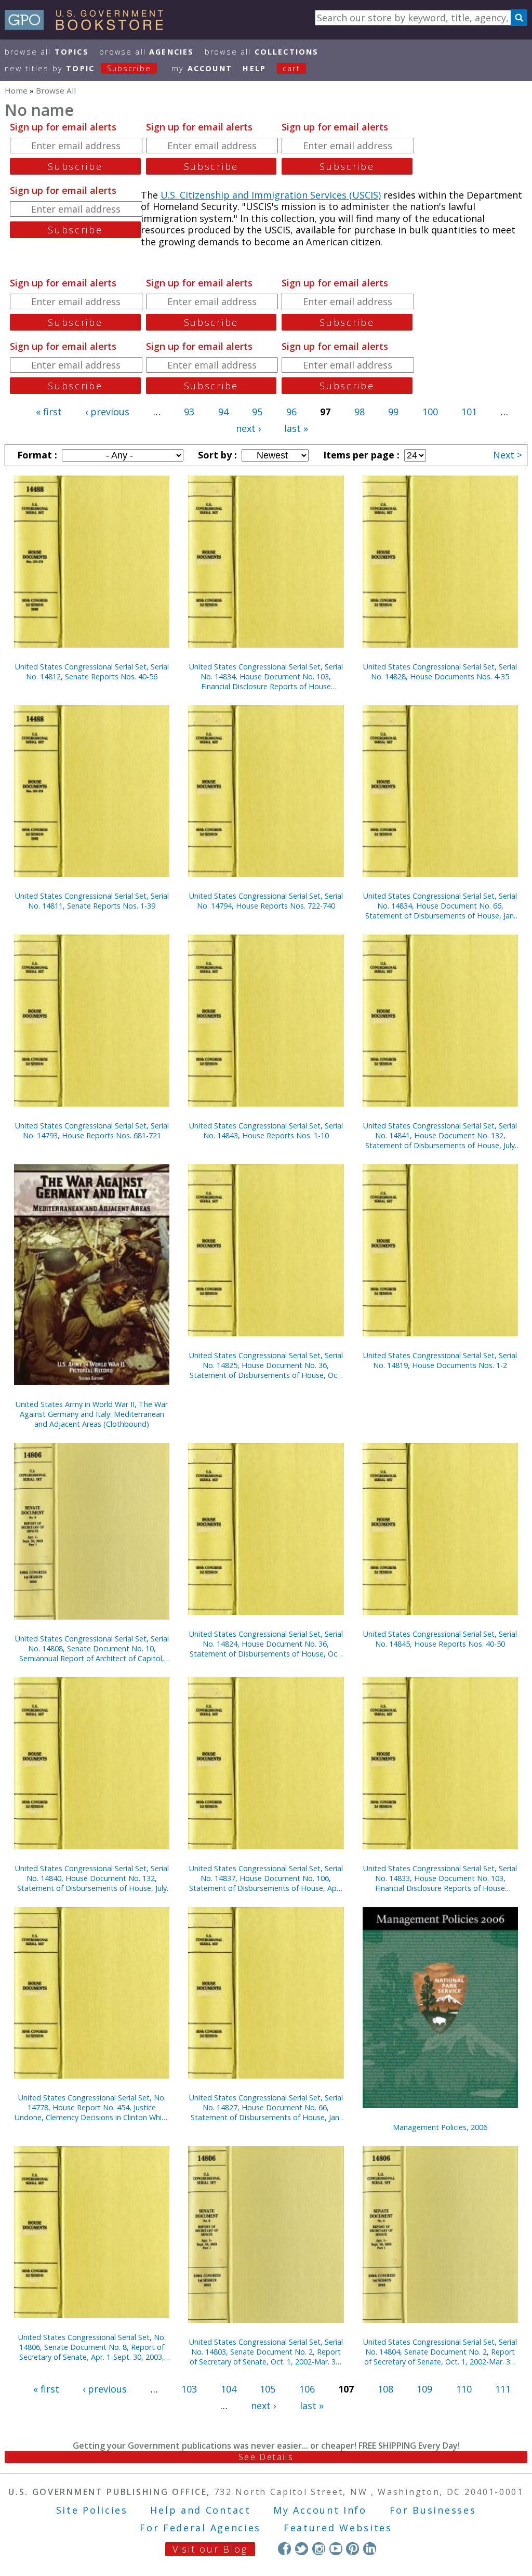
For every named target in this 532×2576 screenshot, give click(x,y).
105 (268, 2389)
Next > (508, 455)
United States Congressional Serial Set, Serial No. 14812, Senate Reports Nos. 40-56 (92, 672)
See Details (266, 2457)
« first (49, 412)
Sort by (216, 455)
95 (257, 412)
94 (223, 412)
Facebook (284, 2549)
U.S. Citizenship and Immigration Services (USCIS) (271, 195)
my (202, 68)
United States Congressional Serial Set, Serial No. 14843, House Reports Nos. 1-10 (266, 1131)
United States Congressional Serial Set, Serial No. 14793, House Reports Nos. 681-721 (92, 1131)
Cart (291, 68)
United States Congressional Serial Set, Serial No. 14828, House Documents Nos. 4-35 (440, 672)
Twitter (302, 2549)
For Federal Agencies (200, 2528)
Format (36, 455)
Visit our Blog (210, 2549)
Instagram (319, 2549)
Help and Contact (200, 2510)
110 (464, 2389)
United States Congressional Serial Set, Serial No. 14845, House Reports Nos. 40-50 (440, 1639)
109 (424, 2389)
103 (189, 2389)
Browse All (47, 52)
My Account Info (320, 2510)
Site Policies (92, 2510)
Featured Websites (338, 2528)
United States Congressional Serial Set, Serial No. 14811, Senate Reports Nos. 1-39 (92, 901)
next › (248, 428)
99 (393, 412)
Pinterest (353, 2549)
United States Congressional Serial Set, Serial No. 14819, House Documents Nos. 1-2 (440, 1360)
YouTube (336, 2549)
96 (291, 412)
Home (16, 90)
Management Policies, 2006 (440, 2127)
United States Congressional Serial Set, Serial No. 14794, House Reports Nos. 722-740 (266, 901)
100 (430, 412)
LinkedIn (370, 2549)
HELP (254, 68)
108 (385, 2389)
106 (307, 2389)
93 (189, 412)
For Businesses (433, 2510)
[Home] (89, 27)
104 (229, 2389)
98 (360, 412)
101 (469, 412)
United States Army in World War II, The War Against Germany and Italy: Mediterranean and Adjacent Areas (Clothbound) (92, 1414)
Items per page (360, 455)
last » (296, 428)
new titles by (78, 68)
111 (503, 2389)
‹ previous (107, 412)
